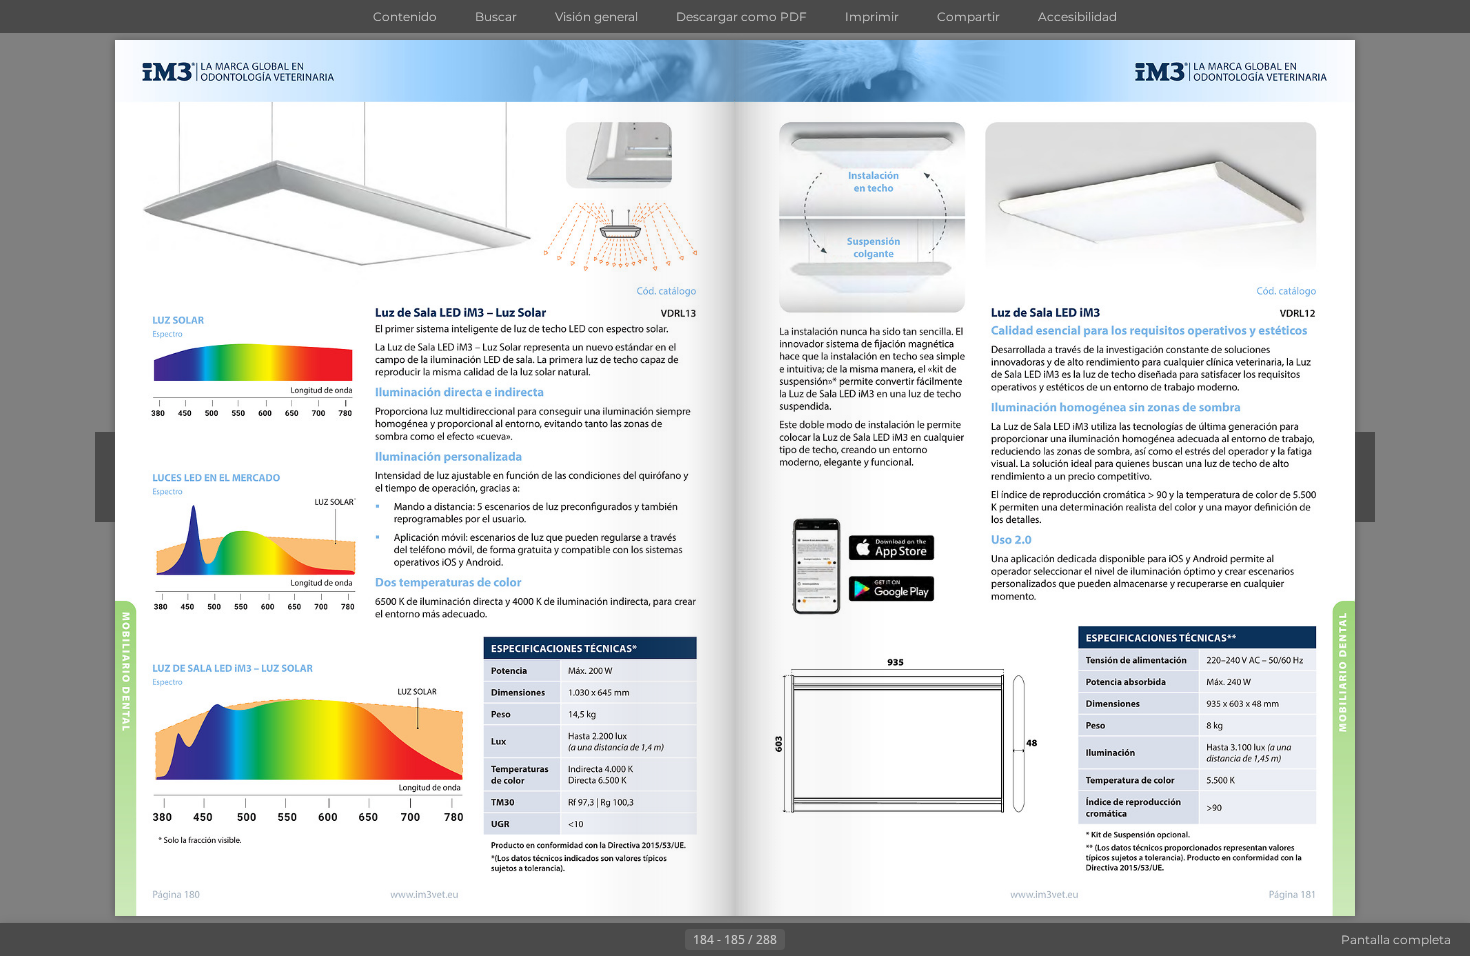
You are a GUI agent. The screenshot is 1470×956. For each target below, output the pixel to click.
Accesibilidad (1077, 16)
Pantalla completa (1396, 939)
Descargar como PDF (741, 16)
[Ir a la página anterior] (669, 940)
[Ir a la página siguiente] (801, 940)
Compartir (968, 16)
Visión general (596, 16)
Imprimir (872, 16)
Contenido (405, 16)
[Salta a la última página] (833, 940)
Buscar (496, 16)
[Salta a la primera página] (637, 940)
